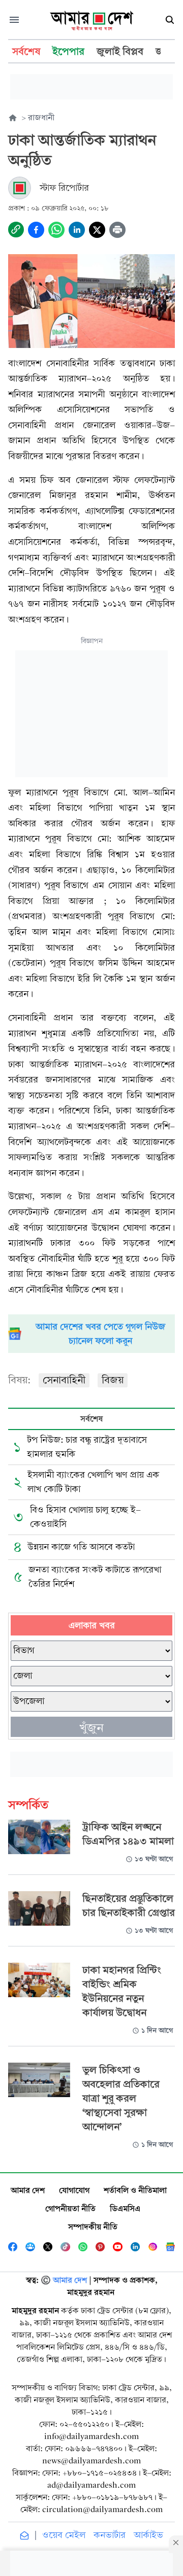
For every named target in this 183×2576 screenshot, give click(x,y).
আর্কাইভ (148, 2535)
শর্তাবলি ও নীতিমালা (135, 2190)
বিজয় (113, 1380)
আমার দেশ (28, 2190)
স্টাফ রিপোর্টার (64, 188)
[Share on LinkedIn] (77, 230)
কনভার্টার (110, 2535)
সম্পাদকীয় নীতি (93, 2227)
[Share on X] (97, 230)
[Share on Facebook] (36, 230)
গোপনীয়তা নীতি (70, 2208)
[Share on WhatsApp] (56, 230)
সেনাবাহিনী (64, 1380)
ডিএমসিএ (125, 2208)
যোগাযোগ (74, 2190)
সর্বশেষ (91, 1419)
